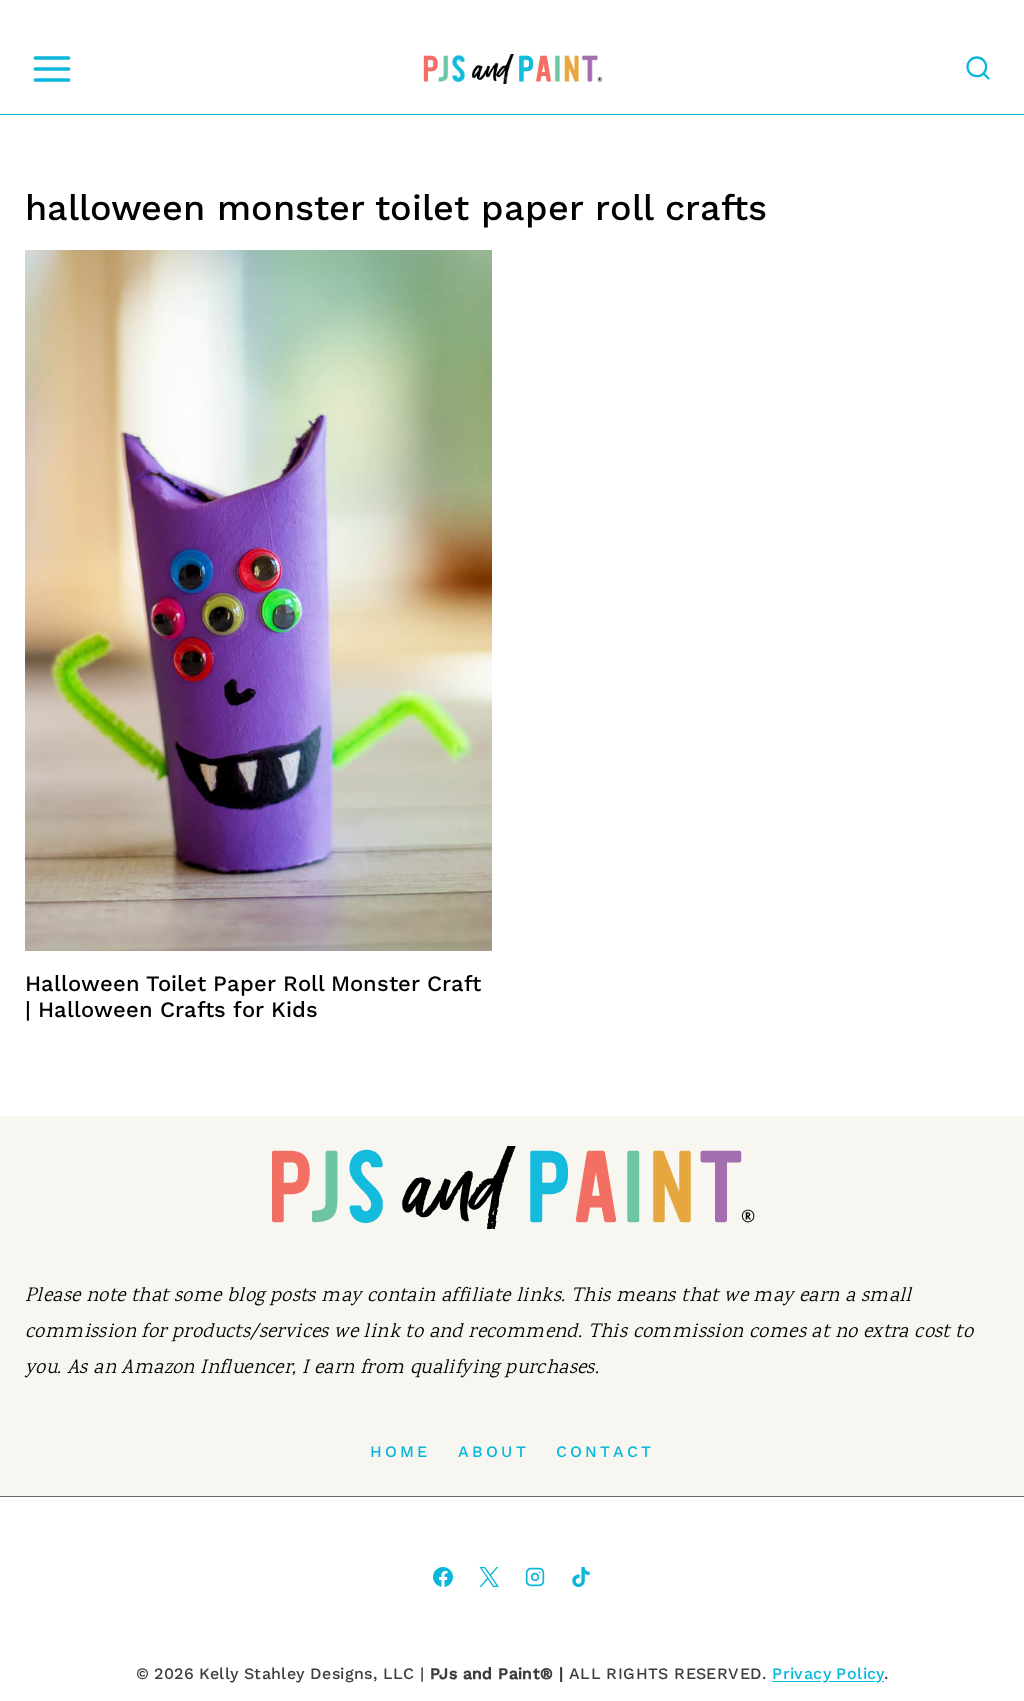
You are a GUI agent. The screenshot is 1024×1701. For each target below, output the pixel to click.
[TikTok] (581, 1577)
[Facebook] (443, 1577)
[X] (489, 1577)
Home (400, 1451)
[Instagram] (535, 1577)
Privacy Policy (828, 1673)
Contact (605, 1451)
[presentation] (258, 600)
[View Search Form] (978, 69)
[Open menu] (51, 68)
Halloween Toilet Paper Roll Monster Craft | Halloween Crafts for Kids (253, 996)
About (493, 1451)
